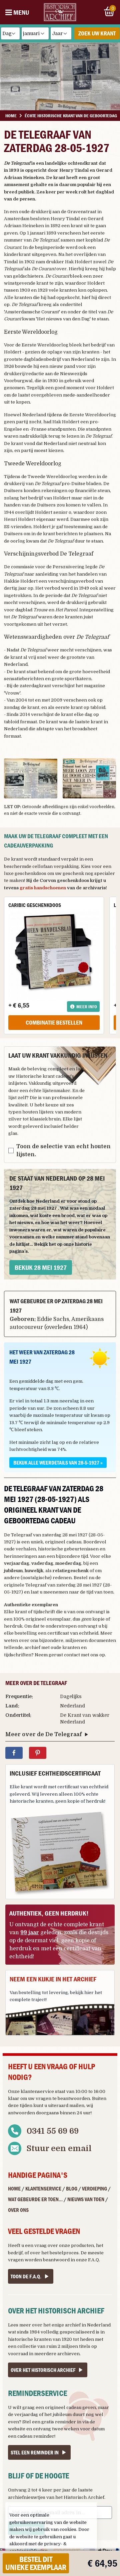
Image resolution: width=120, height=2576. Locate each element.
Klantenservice (43, 2188)
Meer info (87, 1007)
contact (72, 1655)
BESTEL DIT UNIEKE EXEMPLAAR (36, 2563)
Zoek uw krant (97, 33)
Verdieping (94, 2188)
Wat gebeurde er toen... (35, 2199)
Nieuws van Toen (86, 2199)
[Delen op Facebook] (14, 1753)
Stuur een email (59, 2148)
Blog (72, 2188)
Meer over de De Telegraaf (43, 1734)
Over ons (18, 2210)
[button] (31, 778)
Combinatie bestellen (54, 1022)
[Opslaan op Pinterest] (38, 1753)
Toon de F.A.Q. (26, 2276)
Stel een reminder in (35, 2452)
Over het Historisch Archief (43, 2370)
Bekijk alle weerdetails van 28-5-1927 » (58, 1463)
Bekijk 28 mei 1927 (41, 1267)
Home (14, 2188)
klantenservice (37, 2091)
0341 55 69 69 (53, 2131)
